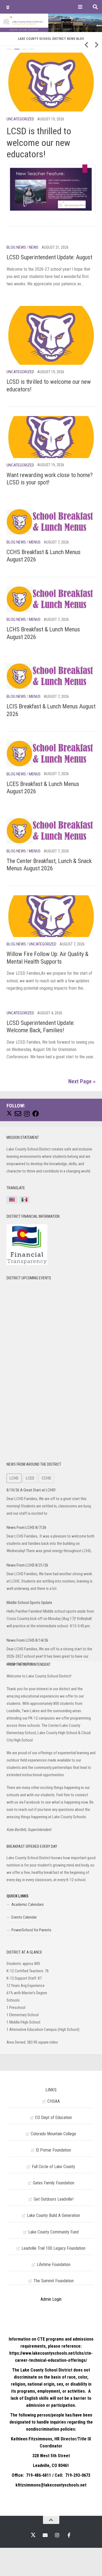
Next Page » (82, 1081)
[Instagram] (27, 1114)
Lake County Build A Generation (53, 2215)
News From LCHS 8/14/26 (27, 1640)
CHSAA (54, 2101)
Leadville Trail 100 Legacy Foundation (53, 2248)
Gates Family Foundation (54, 2183)
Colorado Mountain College (53, 2134)
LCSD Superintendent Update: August (49, 257)
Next (97, 45)
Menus (35, 542)
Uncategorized (20, 119)
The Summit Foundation (54, 2281)
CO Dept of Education (53, 2118)
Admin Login (51, 2299)
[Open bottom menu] (80, 7)
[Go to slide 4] (32, 49)
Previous (86, 45)
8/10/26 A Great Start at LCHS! (31, 1490)
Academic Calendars (28, 1904)
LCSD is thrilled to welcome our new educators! (39, 143)
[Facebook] (36, 1114)
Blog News (16, 247)
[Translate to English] (12, 1200)
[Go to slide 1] (9, 49)
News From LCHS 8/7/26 (26, 1527)
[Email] (18, 1114)
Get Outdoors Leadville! (54, 2199)
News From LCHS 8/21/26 (27, 1565)
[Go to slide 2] (17, 49)
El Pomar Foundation (53, 2150)
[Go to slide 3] (24, 49)
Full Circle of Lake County (53, 2167)
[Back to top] (51, 2520)
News (34, 247)
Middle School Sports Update (29, 1603)
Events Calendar (24, 1917)
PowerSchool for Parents (31, 1930)
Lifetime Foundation (54, 2265)
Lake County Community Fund (53, 2232)
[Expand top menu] (8, 7)
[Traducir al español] (24, 1200)
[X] (9, 1113)
